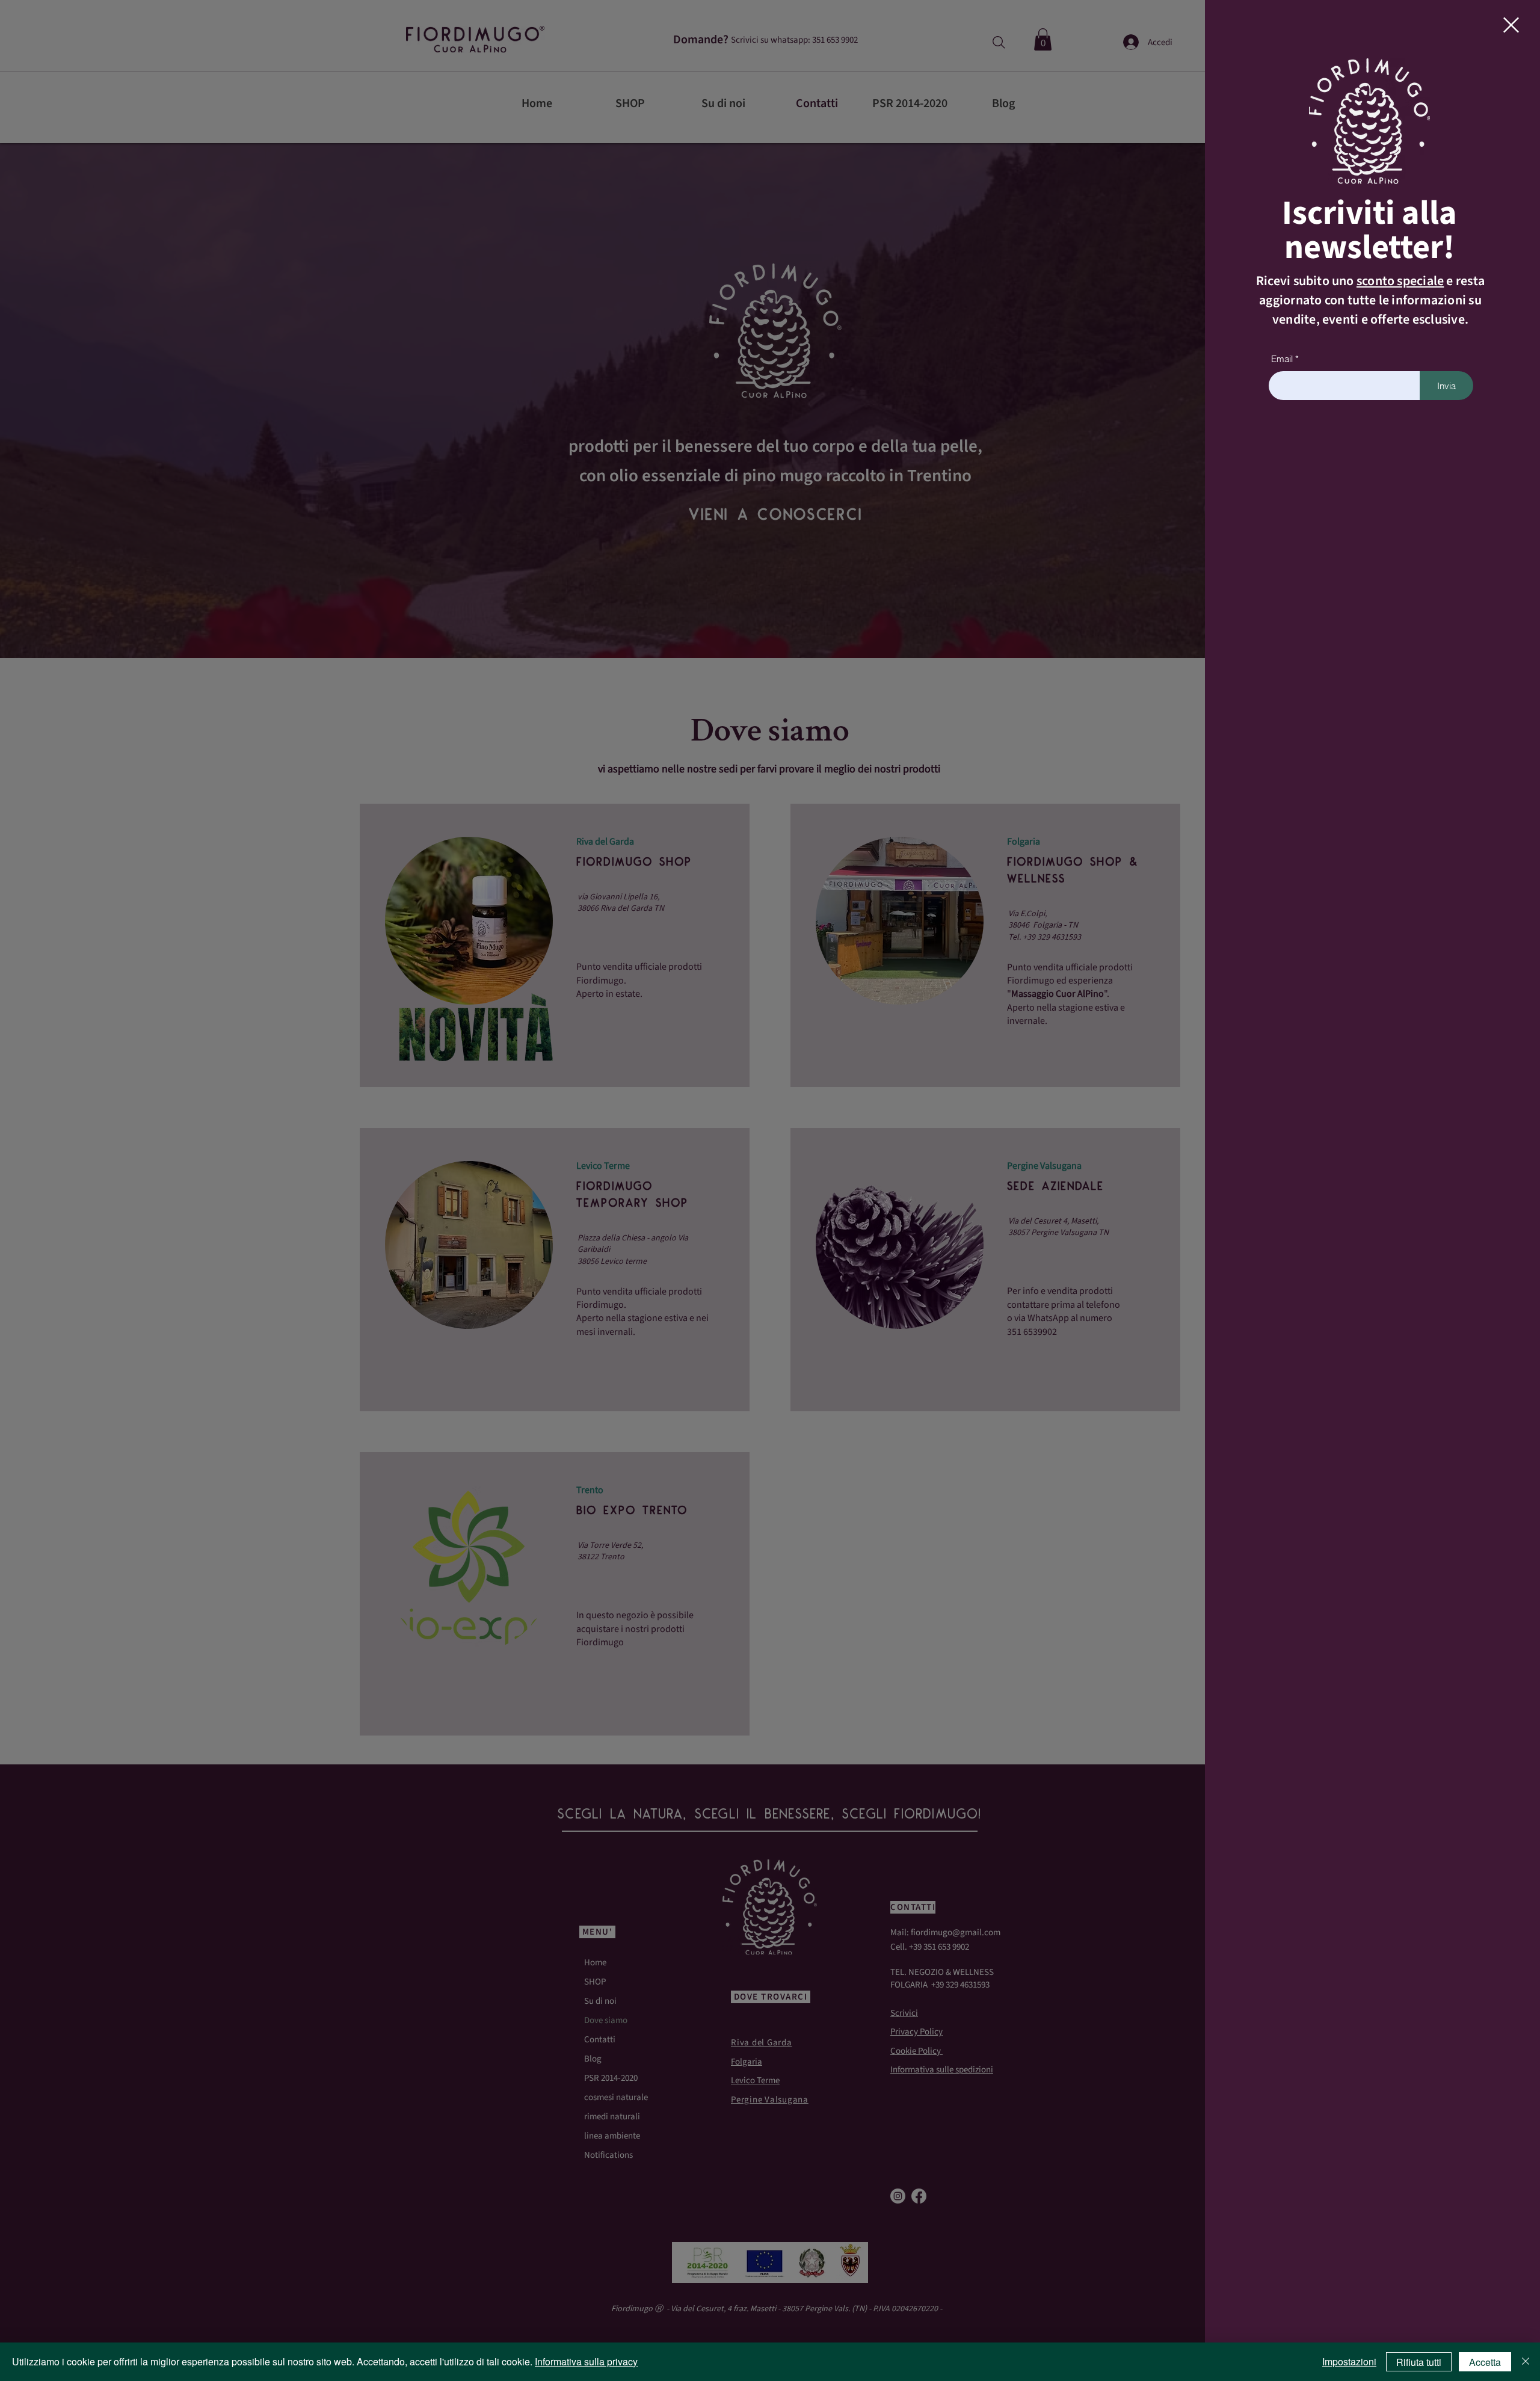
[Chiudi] (1526, 2362)
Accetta (1485, 2362)
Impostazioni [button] (1349, 2361)
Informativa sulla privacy (586, 2361)
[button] (1511, 25)
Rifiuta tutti (1419, 2362)
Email (1282, 359)
